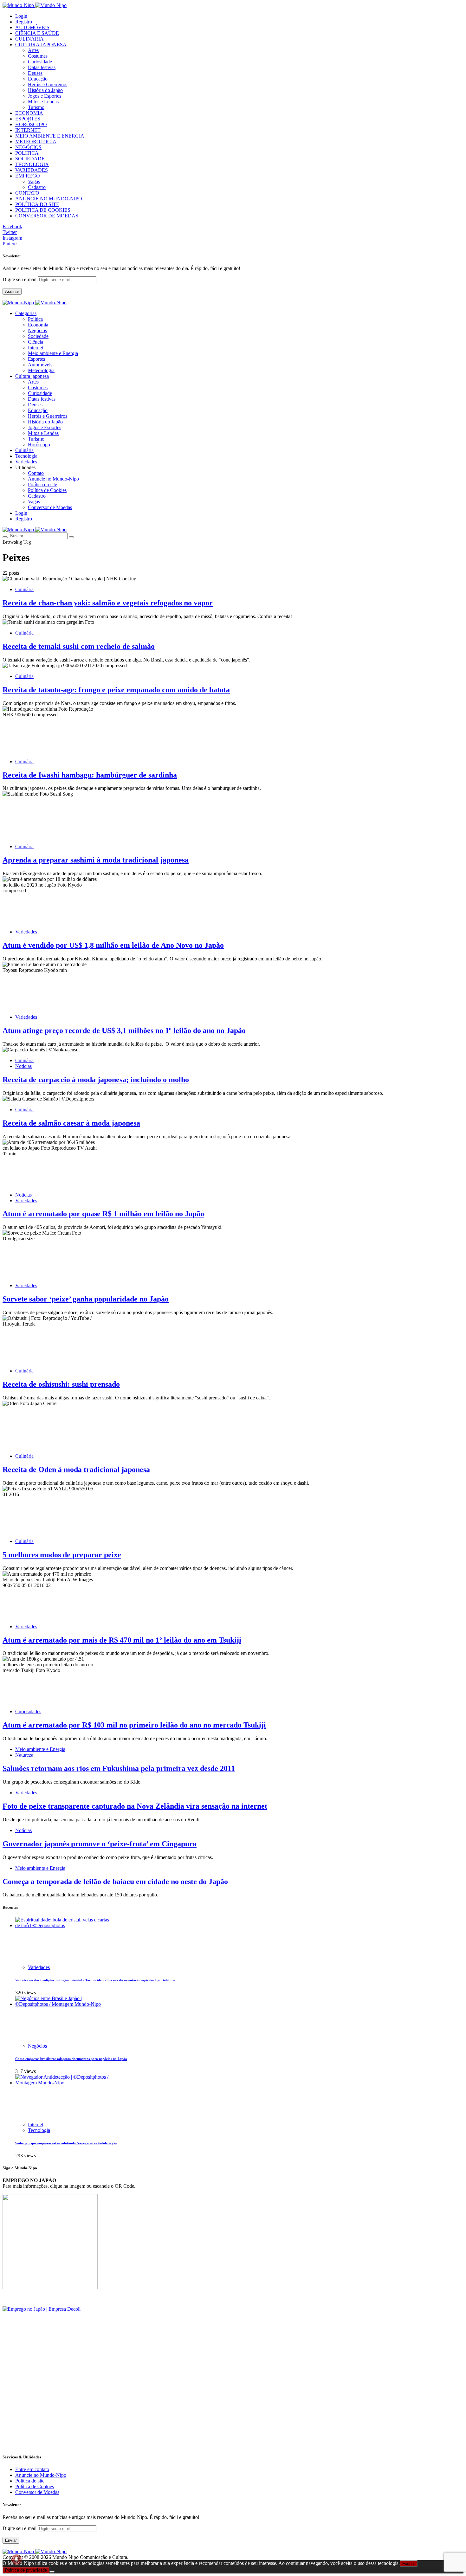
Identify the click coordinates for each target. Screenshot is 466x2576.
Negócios (37, 330)
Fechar (409, 2563)
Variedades (26, 932)
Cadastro (37, 187)
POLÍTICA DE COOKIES (43, 210)
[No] (52, 2572)
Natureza (24, 1755)
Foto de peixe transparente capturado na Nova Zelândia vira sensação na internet (135, 1806)
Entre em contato (32, 2469)
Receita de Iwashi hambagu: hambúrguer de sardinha (90, 775)
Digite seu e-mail (20, 279)
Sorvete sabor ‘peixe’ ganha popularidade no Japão (86, 1299)
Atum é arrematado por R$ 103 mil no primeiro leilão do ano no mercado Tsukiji (134, 1725)
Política (35, 319)
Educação (38, 79)
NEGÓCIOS (28, 147)
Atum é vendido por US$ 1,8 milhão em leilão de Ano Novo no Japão (113, 945)
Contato (36, 473)
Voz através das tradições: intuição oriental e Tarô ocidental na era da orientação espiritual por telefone (95, 1980)
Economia (38, 325)
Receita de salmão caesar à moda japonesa (71, 1123)
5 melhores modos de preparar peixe (62, 1555)
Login (21, 16)
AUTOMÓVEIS (32, 27)
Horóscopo (39, 445)
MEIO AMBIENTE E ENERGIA (50, 136)
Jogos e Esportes (45, 96)
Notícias (23, 1066)
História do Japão (45, 90)
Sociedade (38, 336)
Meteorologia (41, 370)
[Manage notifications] (16, 2560)
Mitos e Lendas (43, 102)
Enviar (11, 2540)
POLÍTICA (27, 153)
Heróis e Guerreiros (48, 84)
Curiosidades (28, 1711)
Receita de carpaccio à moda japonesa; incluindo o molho (96, 1080)
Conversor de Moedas (50, 507)
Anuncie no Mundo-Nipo (53, 479)
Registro (24, 22)
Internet (36, 348)
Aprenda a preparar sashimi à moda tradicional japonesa (96, 860)
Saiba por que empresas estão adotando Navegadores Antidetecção (66, 2143)
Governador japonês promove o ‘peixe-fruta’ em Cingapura (100, 1844)
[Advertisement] (193, 2403)
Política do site (42, 484)
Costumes (38, 56)
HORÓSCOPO (31, 124)
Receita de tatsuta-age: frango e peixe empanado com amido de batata (116, 690)
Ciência (36, 342)
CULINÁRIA (29, 39)
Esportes (36, 359)
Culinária (24, 589)
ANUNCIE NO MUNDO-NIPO (49, 199)
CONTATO (27, 193)
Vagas (34, 181)
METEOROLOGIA (36, 142)
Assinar (12, 291)
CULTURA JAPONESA (41, 45)
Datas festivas (42, 67)
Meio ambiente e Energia (53, 353)
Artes (33, 50)
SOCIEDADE (30, 159)
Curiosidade (40, 62)
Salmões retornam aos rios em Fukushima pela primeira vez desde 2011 (119, 1768)
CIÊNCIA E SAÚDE (37, 33)
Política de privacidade (26, 2570)
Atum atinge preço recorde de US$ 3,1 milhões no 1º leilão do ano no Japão (124, 1030)
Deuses (35, 73)
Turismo (36, 107)
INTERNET (28, 130)
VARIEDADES (32, 170)
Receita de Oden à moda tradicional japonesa (76, 1469)
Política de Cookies (47, 490)
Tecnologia (39, 2130)
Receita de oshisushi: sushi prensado (61, 1384)
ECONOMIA (29, 113)
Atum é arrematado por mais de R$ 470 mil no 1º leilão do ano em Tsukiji (122, 1640)
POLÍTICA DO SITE (37, 204)
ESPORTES (28, 119)
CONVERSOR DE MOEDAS (47, 216)
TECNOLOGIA (32, 164)
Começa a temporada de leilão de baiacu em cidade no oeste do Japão (115, 1882)
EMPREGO (28, 176)
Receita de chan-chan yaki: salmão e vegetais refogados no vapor (108, 603)
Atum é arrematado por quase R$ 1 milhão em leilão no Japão (103, 1214)
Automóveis (40, 365)
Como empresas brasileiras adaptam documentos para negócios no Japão (71, 2059)
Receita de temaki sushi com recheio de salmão (79, 646)
